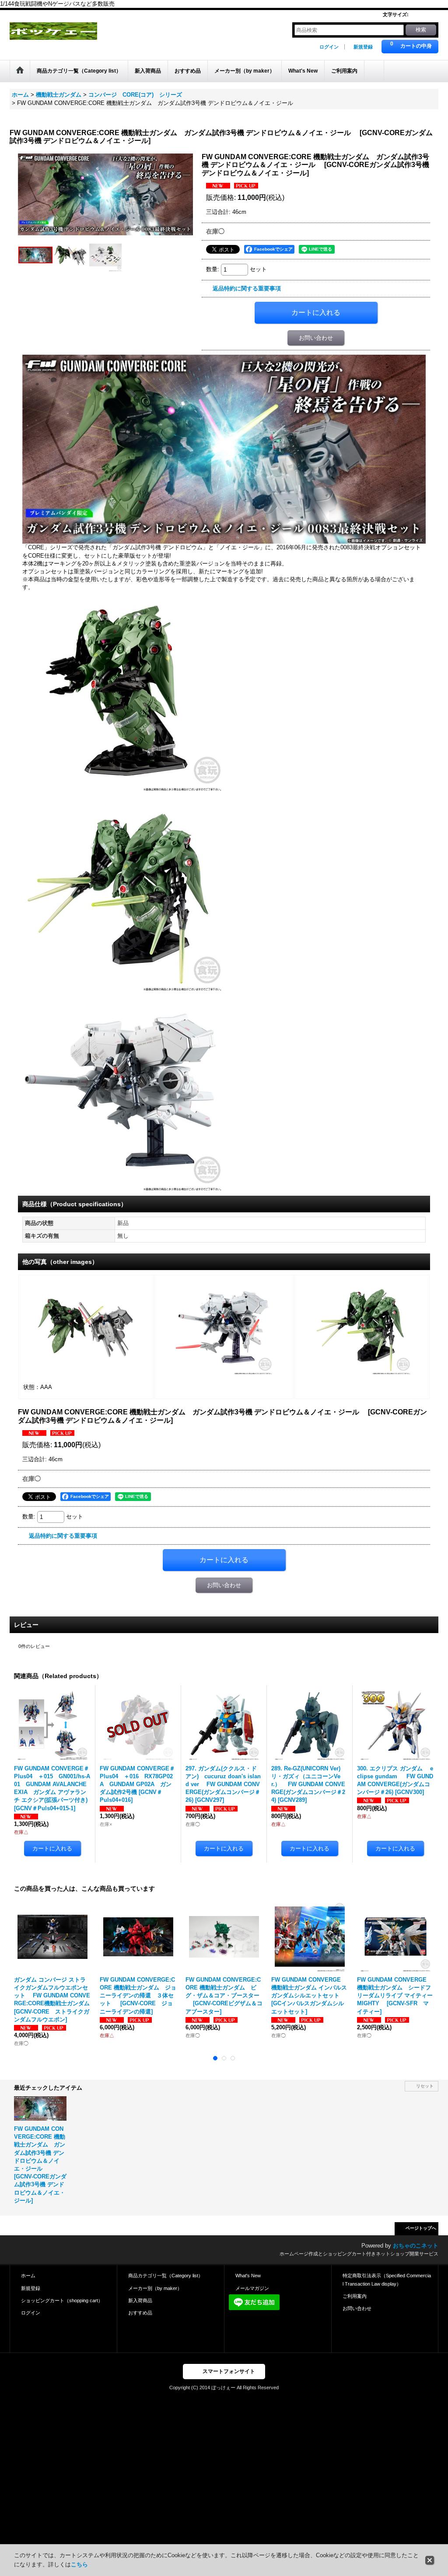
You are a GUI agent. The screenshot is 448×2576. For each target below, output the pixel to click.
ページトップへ (421, 2228)
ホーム (28, 2276)
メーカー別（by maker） (155, 2288)
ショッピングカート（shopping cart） (62, 2300)
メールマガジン (252, 2288)
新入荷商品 (140, 2300)
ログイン (329, 47)
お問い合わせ (316, 338)
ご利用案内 (355, 2296)
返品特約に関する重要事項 (247, 288)
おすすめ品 (140, 2313)
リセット (425, 2086)
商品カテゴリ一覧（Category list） (166, 2276)
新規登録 (363, 47)
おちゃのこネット (416, 2246)
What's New (248, 2276)
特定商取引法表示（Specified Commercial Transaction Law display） (387, 2279)
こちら (79, 2564)
